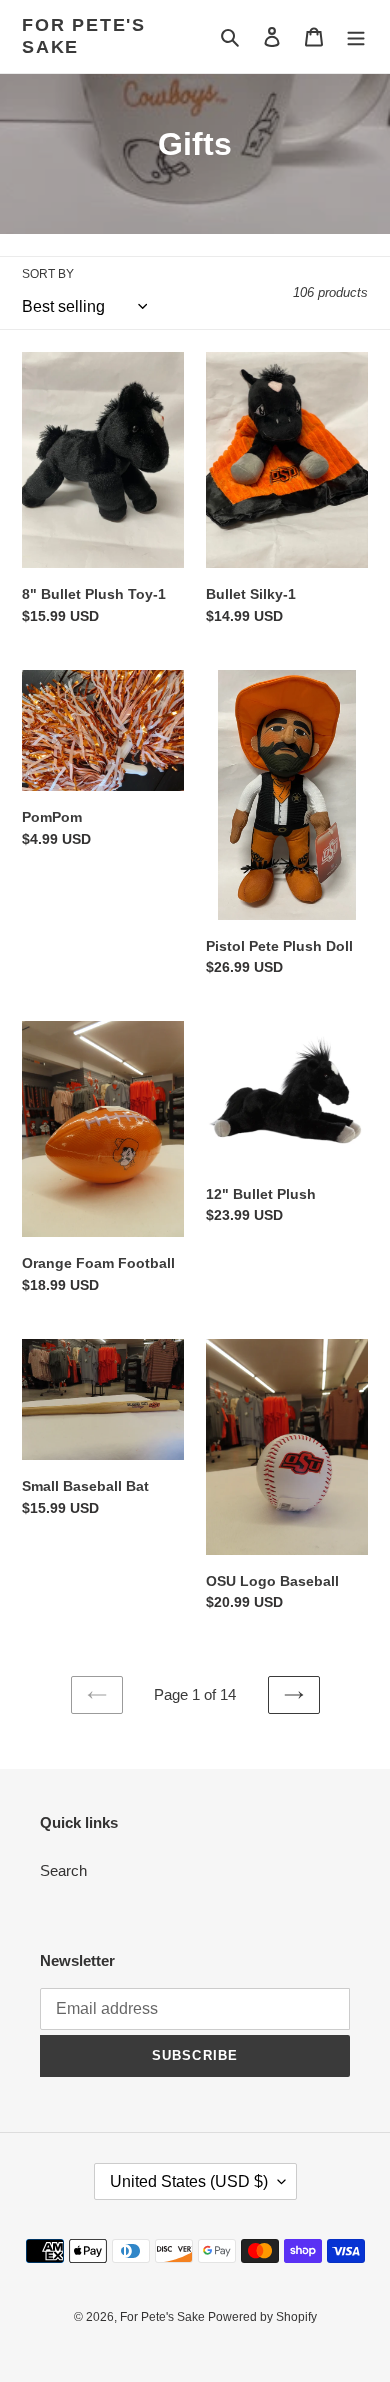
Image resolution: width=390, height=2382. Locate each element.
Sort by (48, 274)
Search (63, 1870)
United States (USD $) (189, 2181)
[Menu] (356, 36)
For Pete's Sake (84, 36)
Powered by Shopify (262, 2317)
